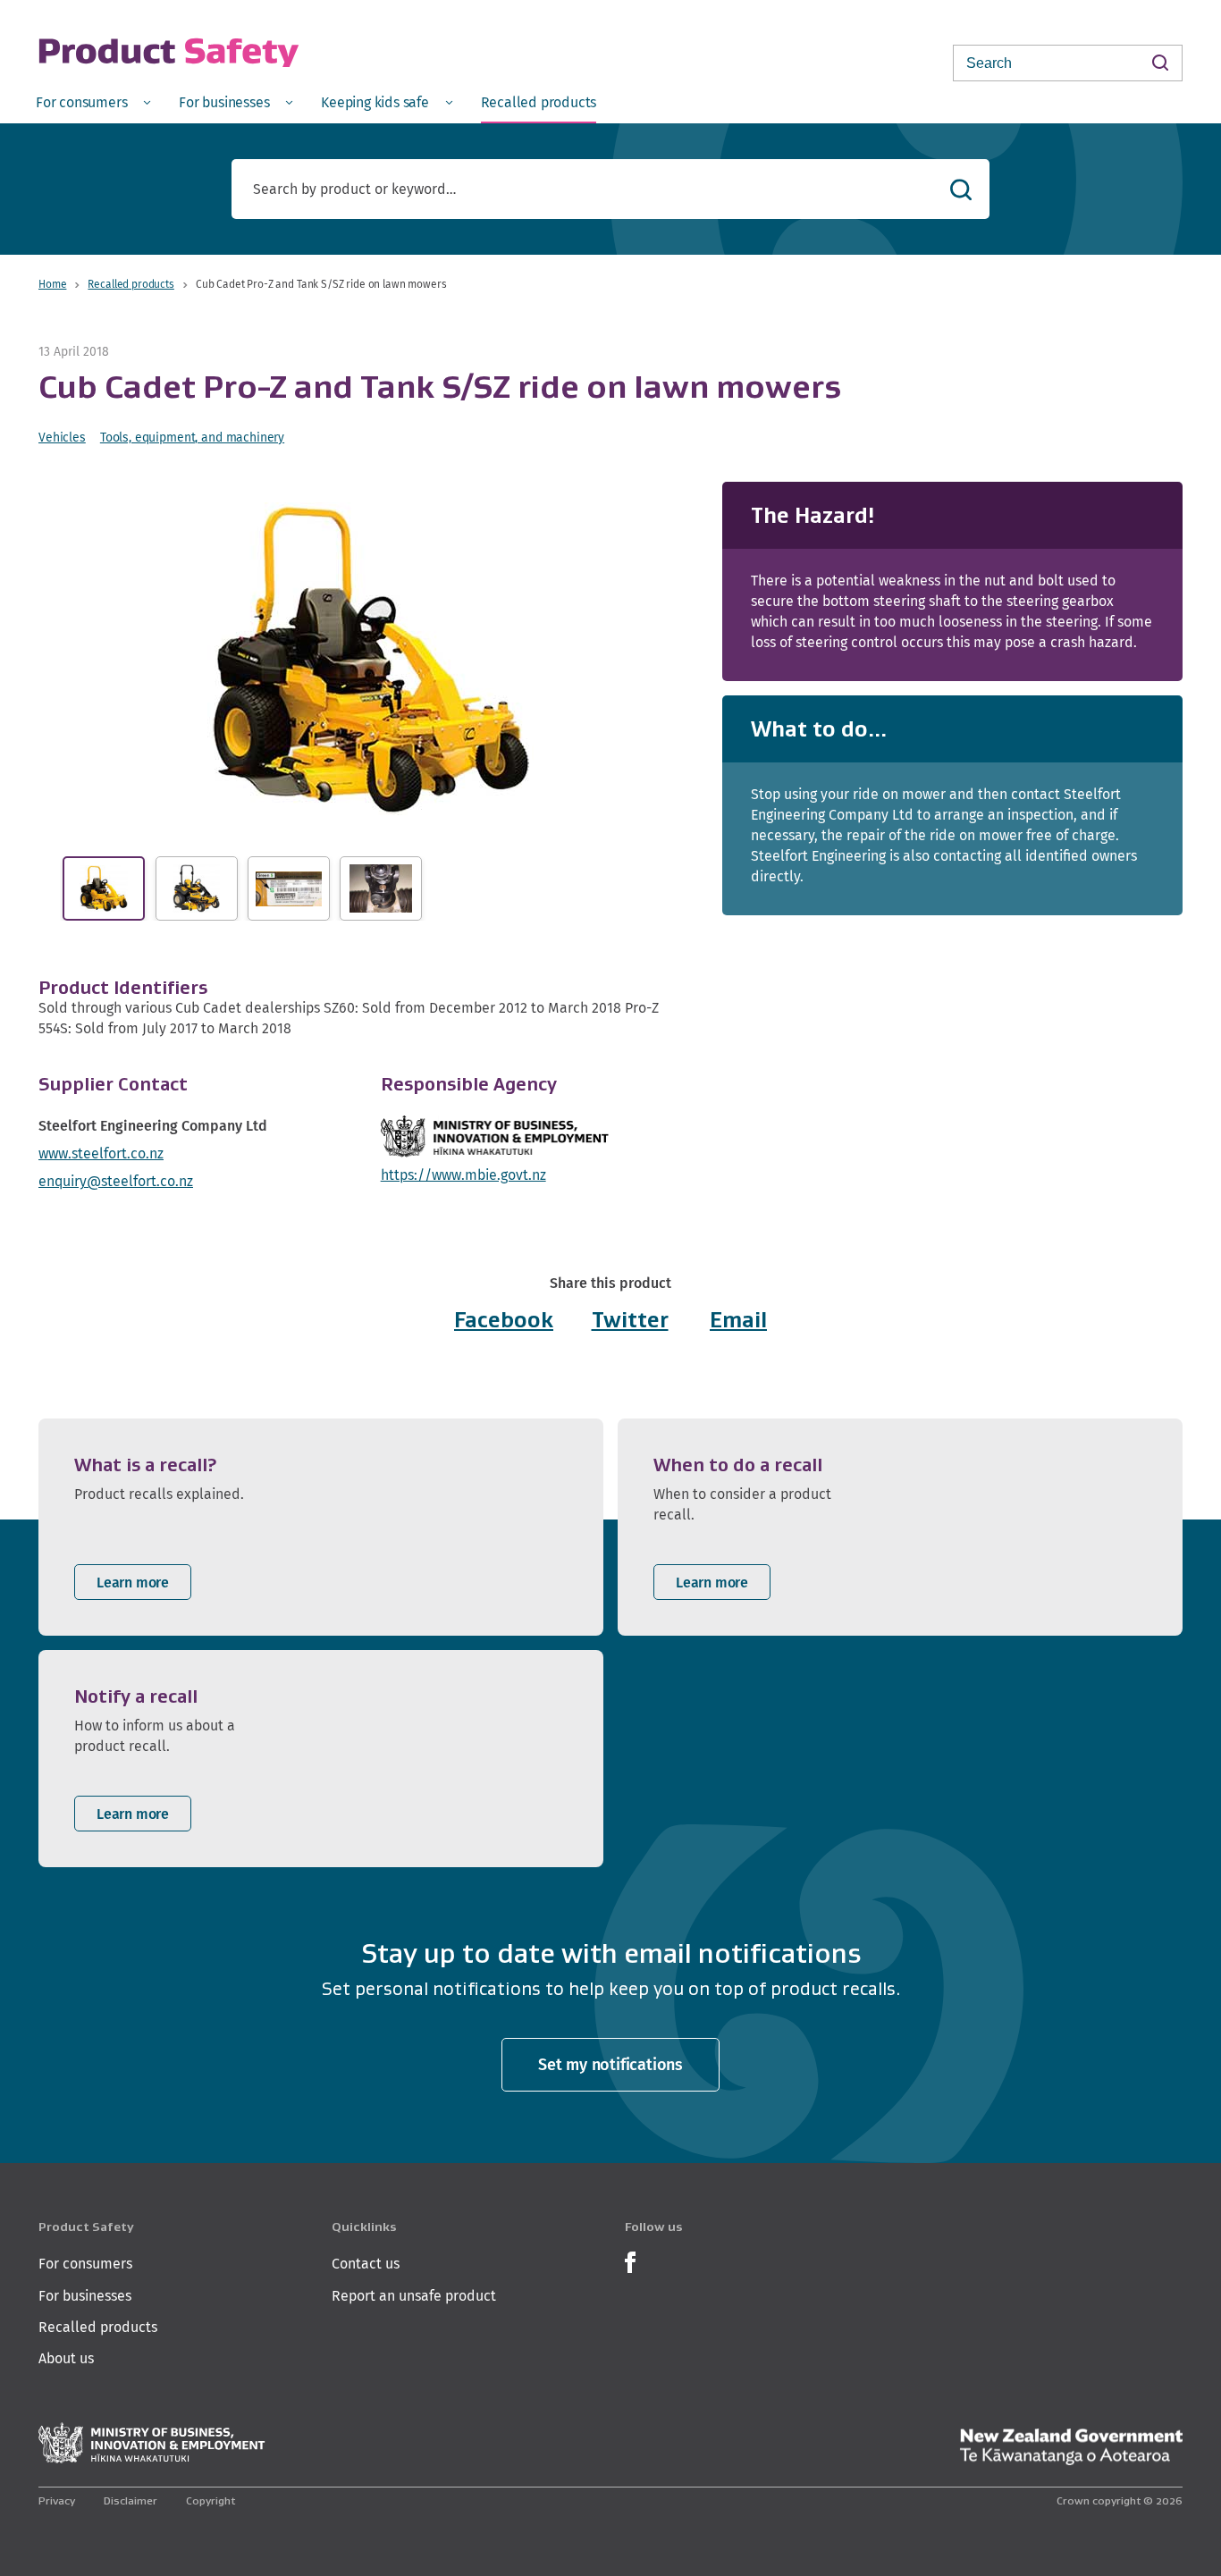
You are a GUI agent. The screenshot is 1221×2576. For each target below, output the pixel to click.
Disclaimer (131, 2500)
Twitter (630, 1320)
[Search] (1160, 62)
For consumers (85, 2264)
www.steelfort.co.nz (101, 1153)
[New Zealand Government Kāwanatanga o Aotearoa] (1071, 2447)
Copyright (211, 2500)
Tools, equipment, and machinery (192, 437)
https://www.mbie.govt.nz (463, 1175)
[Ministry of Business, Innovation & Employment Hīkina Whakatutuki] (152, 2443)
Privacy (57, 2500)
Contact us (366, 2264)
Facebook (504, 1320)
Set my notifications (610, 2064)
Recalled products (131, 284)
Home (52, 284)
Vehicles (62, 437)
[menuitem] (93, 101)
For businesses (85, 2296)
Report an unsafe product (414, 2296)
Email (738, 1320)
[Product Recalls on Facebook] (630, 2261)
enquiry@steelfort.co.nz (116, 1181)
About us (66, 2358)
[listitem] (321, 1527)
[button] (371, 659)
